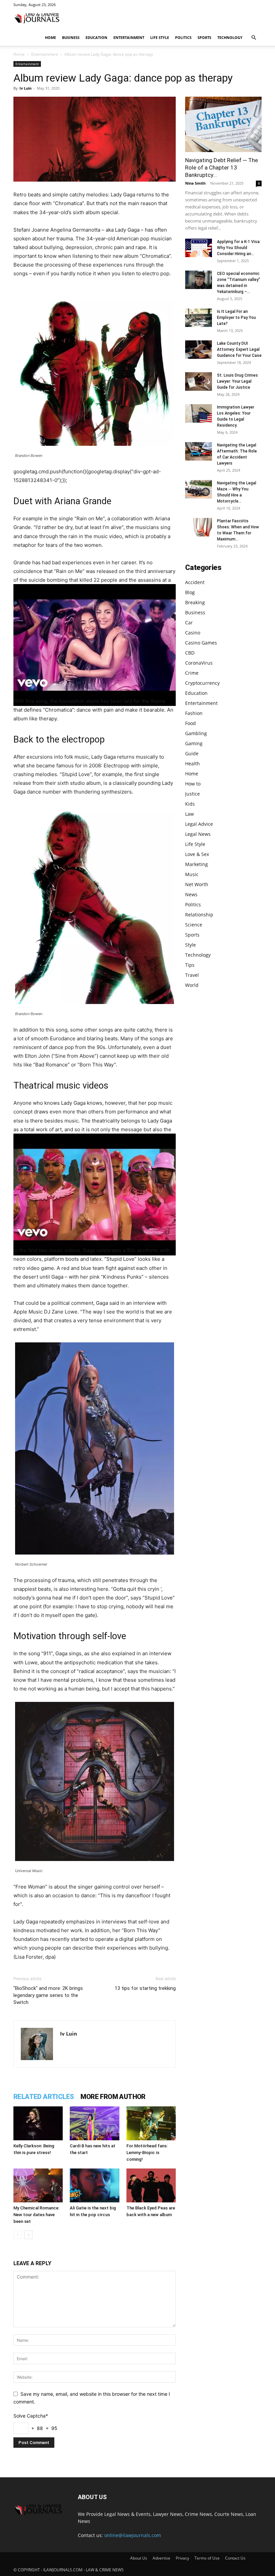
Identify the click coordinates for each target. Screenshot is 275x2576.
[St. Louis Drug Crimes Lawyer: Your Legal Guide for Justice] (199, 381)
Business (71, 37)
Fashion (194, 713)
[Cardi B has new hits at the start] (94, 2123)
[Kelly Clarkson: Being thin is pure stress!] (38, 2123)
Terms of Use (207, 2558)
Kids (190, 804)
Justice (192, 794)
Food (190, 723)
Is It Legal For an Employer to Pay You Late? (236, 318)
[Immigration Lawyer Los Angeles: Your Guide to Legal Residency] (199, 413)
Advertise (161, 2558)
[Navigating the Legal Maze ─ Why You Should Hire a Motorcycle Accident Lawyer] (199, 489)
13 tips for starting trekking (145, 1988)
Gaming (194, 743)
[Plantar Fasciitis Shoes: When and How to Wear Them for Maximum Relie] (199, 527)
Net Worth (197, 884)
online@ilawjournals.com (133, 2535)
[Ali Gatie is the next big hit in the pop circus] (94, 2185)
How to (193, 784)
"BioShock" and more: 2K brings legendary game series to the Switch (48, 1995)
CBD (190, 653)
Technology (230, 37)
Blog (190, 592)
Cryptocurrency (202, 683)
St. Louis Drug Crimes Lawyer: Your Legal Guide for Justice (237, 381)
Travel (192, 975)
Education (96, 37)
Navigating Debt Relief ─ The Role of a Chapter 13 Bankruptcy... (222, 168)
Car (189, 623)
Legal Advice (199, 824)
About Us (139, 2558)
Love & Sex (197, 854)
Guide (192, 753)
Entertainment (129, 37)
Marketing (197, 864)
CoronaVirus (199, 663)
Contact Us (235, 2558)
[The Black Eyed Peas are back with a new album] (151, 2185)
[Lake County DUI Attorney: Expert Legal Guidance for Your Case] (199, 350)
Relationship (199, 915)
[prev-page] (18, 2235)
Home (50, 37)
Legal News (198, 834)
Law (189, 814)
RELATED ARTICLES (44, 2097)
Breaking (195, 602)
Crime (192, 673)
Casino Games (201, 643)
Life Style (160, 37)
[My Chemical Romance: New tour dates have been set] (38, 2185)
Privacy (182, 2558)
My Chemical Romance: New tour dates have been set (36, 2215)
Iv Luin (25, 88)
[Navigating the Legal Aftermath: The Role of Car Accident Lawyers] (199, 451)
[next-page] (28, 2235)
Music (192, 874)
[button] (254, 38)
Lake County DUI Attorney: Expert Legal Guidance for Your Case (239, 349)
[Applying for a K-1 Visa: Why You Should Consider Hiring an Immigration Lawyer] (199, 248)
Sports (204, 37)
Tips (190, 965)
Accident (195, 582)
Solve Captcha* (31, 2416)
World (192, 985)
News (191, 894)
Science (194, 925)
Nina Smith (195, 183)
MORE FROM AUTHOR (113, 2097)
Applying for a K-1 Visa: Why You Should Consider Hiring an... (239, 248)
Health (192, 764)
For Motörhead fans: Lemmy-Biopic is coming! (147, 2153)
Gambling (196, 733)
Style (190, 945)
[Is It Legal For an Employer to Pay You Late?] (199, 318)
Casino (193, 633)
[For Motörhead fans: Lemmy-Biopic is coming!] (151, 2123)
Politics (183, 37)
